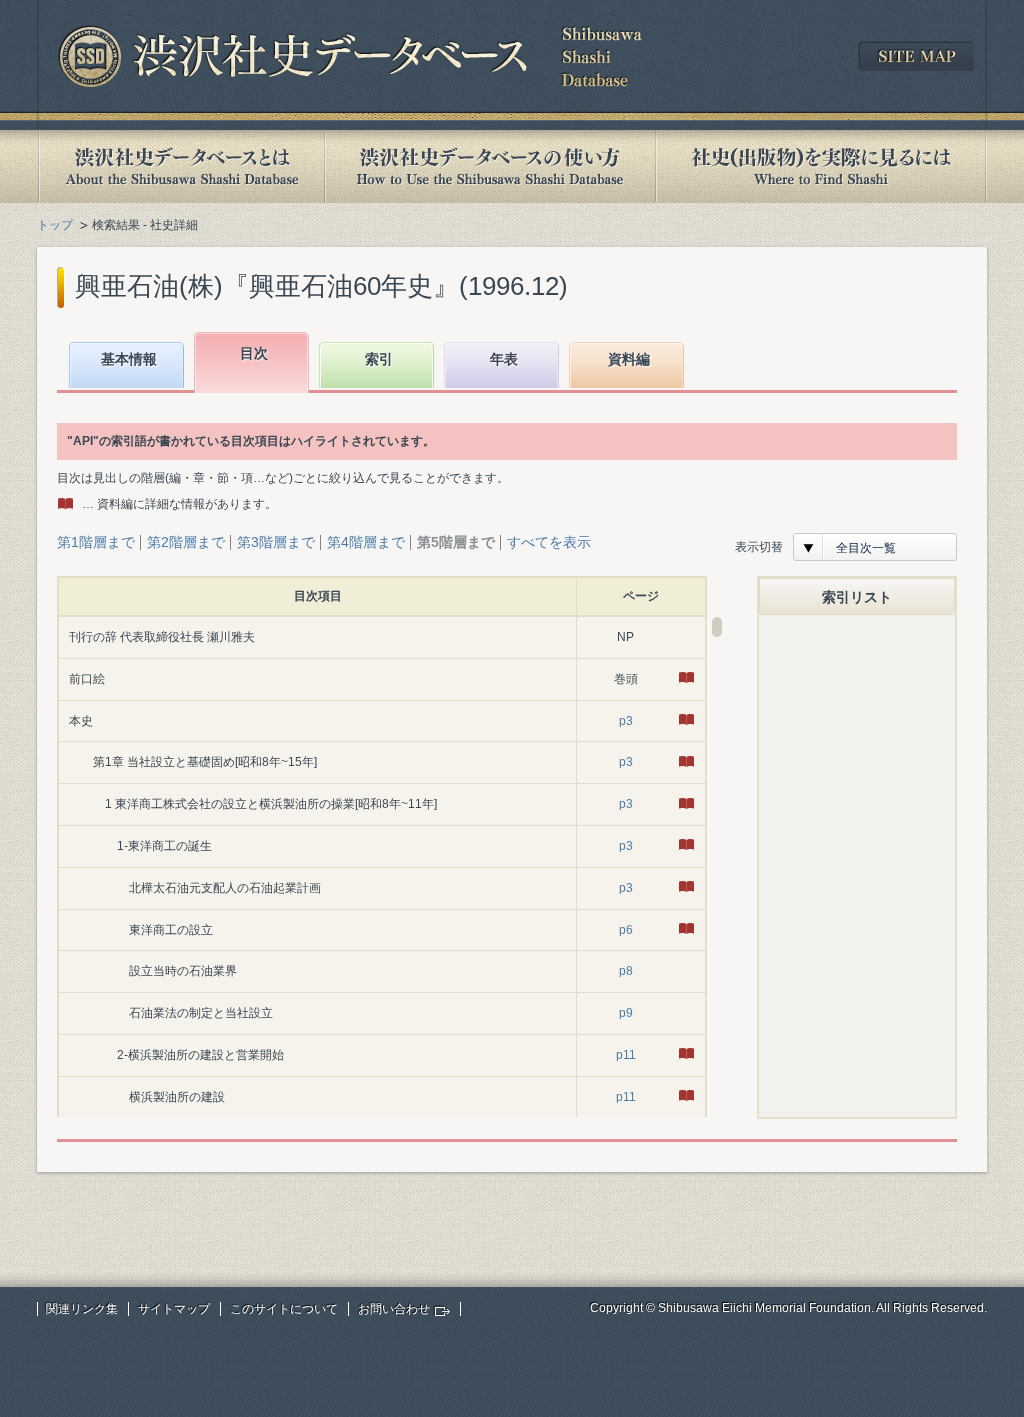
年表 (504, 359)
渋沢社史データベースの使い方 (490, 166)
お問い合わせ (394, 1309)
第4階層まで (366, 542)
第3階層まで (276, 542)
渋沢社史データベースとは (180, 166)
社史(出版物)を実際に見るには (821, 166)
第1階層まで (96, 542)
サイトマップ (174, 1309)
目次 (254, 353)
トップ (55, 225)
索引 (379, 359)
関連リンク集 (82, 1309)
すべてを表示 (549, 542)
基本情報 (129, 359)
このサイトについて (284, 1309)
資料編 (629, 359)
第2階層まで (186, 542)
